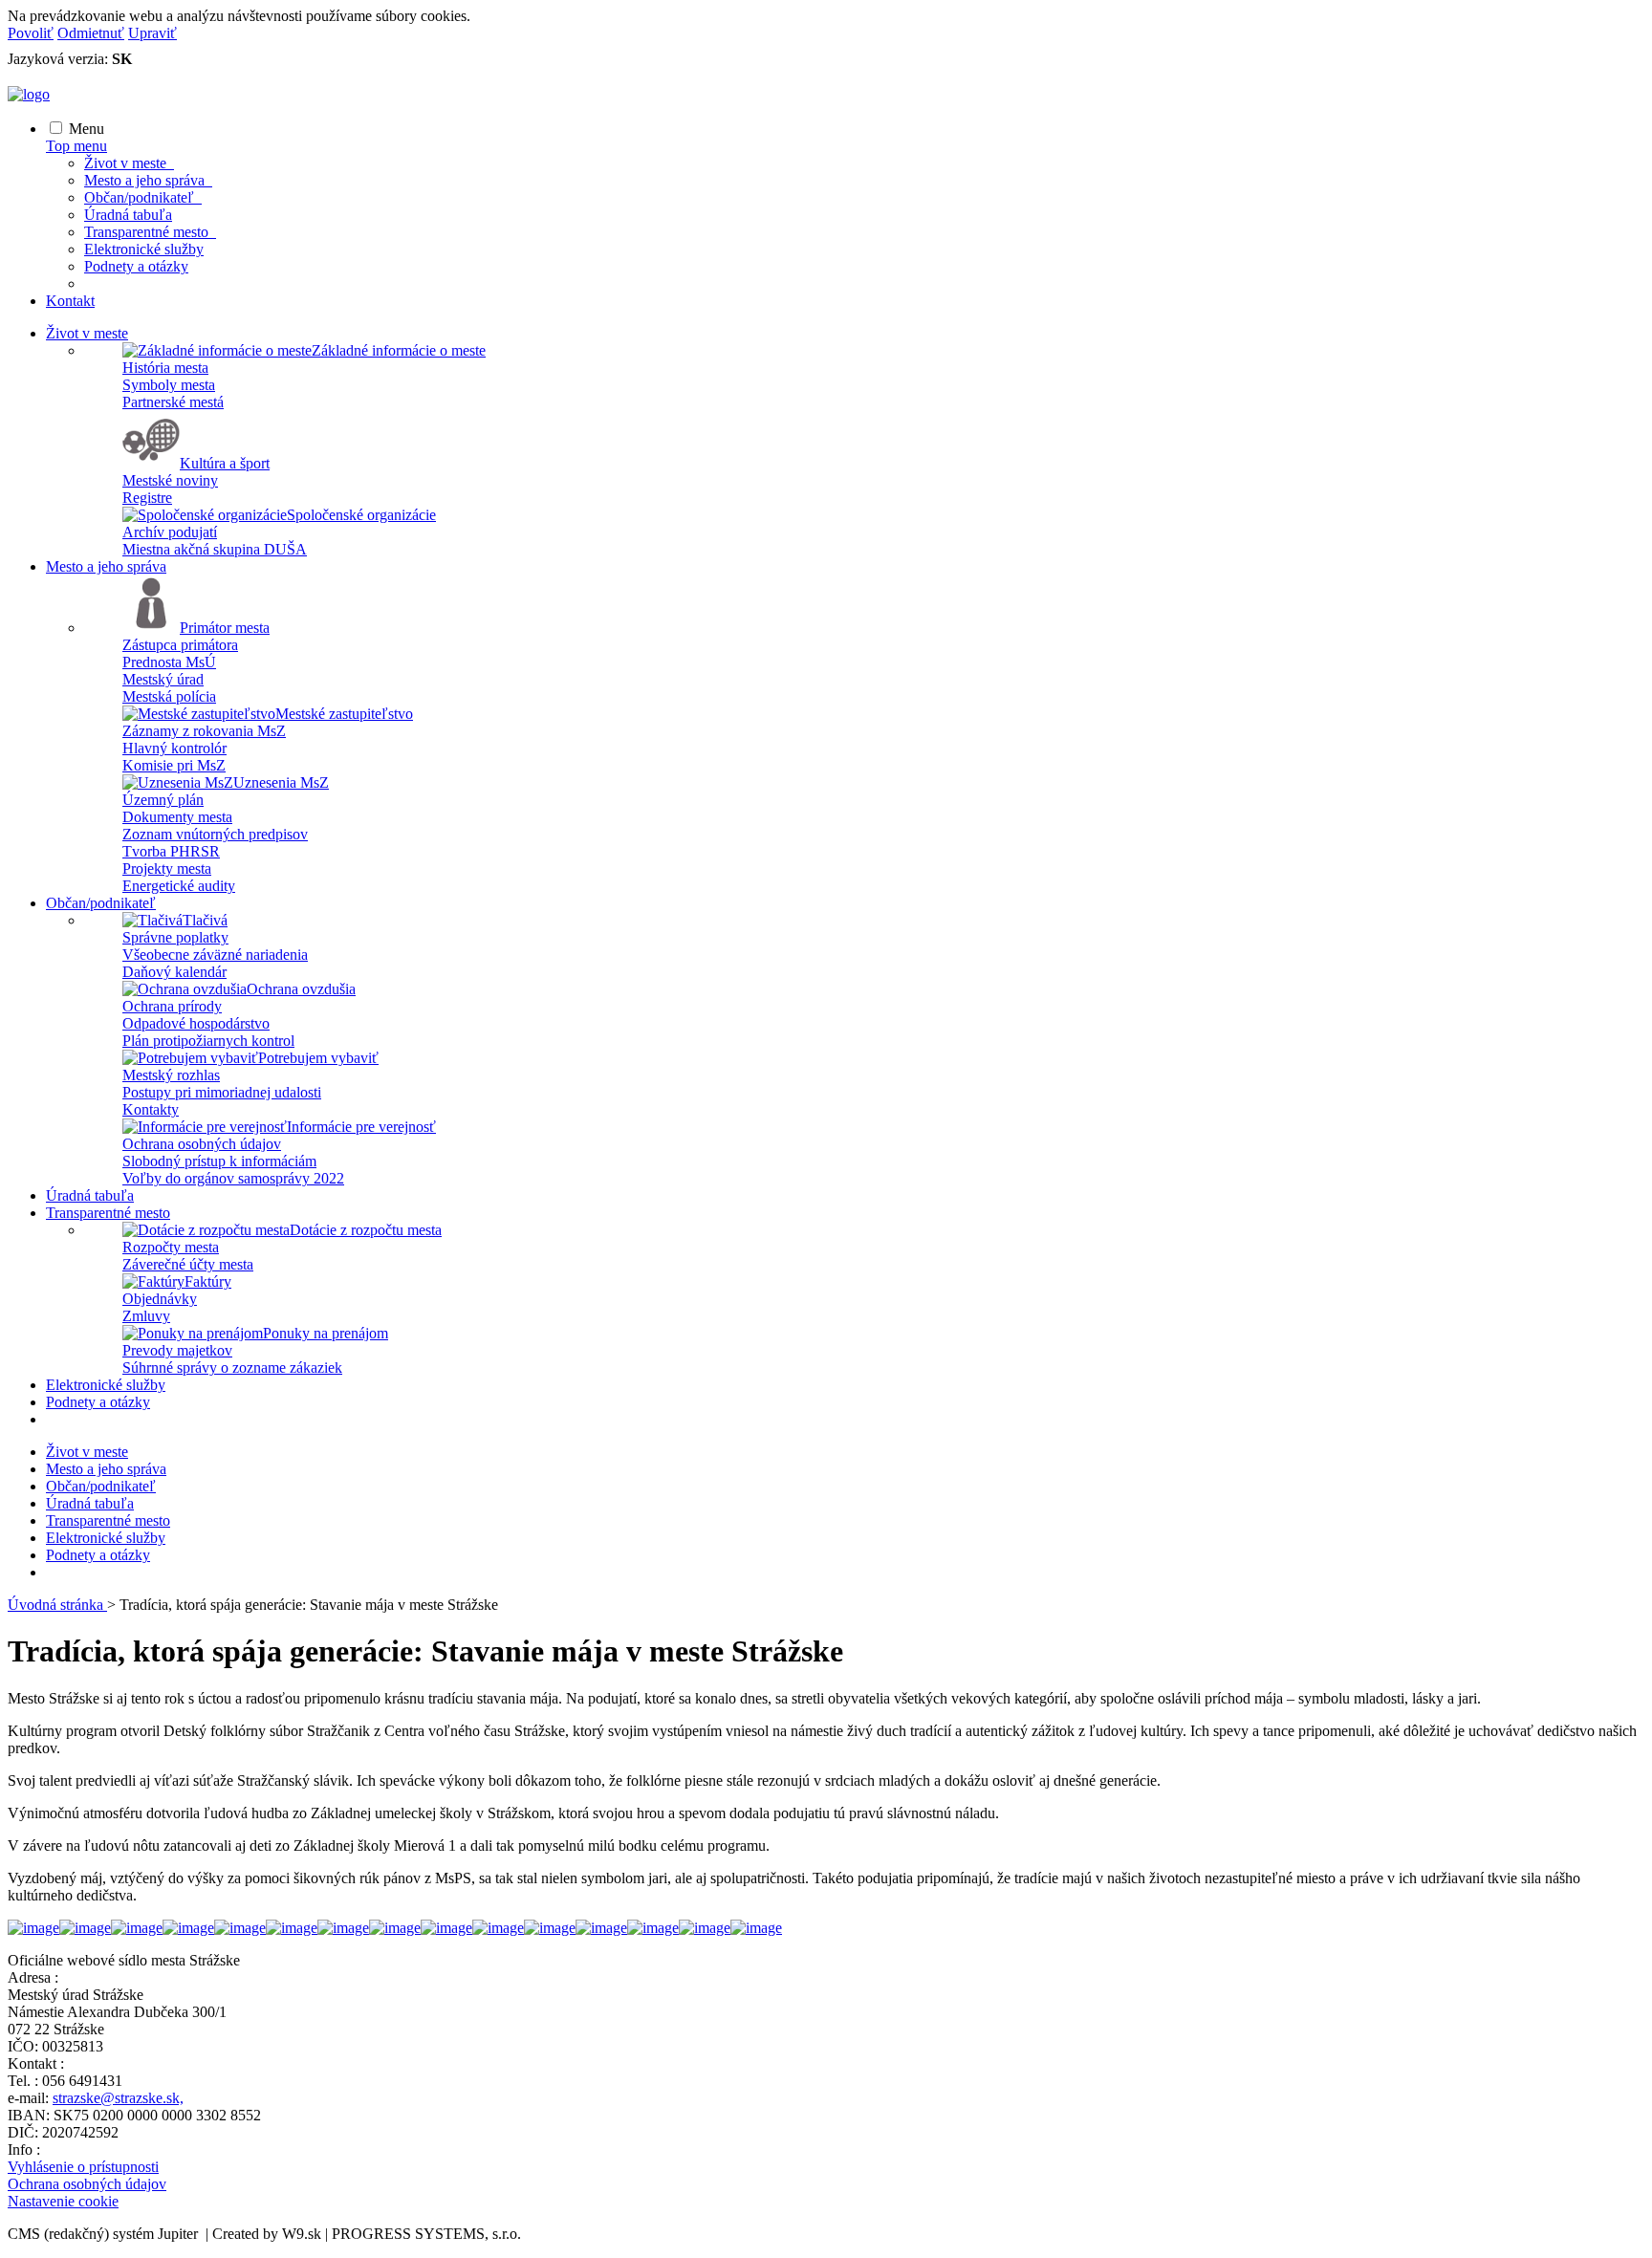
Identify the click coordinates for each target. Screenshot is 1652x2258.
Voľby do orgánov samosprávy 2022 (233, 1178)
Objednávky (160, 1299)
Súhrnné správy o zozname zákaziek (232, 1368)
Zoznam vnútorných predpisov (215, 834)
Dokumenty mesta (177, 817)
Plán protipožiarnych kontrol (208, 1041)
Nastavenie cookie (63, 2201)
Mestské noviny (170, 480)
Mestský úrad (163, 679)
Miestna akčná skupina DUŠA (215, 549)
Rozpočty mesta (171, 1247)
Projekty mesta (167, 868)
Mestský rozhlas (171, 1075)
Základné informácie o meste (399, 350)
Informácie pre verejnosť (361, 1127)
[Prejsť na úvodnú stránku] (29, 94)
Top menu (76, 146)
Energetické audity (179, 886)
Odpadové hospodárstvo (196, 1023)
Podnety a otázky (136, 266)
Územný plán (163, 800)
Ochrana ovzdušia (301, 989)
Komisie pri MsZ (174, 765)
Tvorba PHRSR (171, 851)
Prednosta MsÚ (169, 662)
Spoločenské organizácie (361, 515)
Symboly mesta (169, 385)
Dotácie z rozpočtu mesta (366, 1230)
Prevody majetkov (177, 1350)
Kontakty (151, 1109)
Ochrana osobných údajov (202, 1144)
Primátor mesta (225, 628)
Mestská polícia (169, 696)
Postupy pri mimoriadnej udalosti (222, 1092)
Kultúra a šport (225, 463)
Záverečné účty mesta (188, 1264)
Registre (147, 498)
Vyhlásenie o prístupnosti (83, 2167)
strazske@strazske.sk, (118, 2098)
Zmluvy (146, 1316)
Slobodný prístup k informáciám (219, 1161)
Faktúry (208, 1281)
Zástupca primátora (180, 645)
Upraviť (152, 33)
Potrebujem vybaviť (318, 1058)
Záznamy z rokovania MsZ (204, 731)
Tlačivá (205, 920)
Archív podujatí (170, 532)
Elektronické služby (144, 249)
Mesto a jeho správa (148, 180)
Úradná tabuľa (128, 215)
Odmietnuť (91, 33)
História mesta (165, 368)
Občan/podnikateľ (143, 197)
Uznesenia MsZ (281, 782)
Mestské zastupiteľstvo (344, 714)
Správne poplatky (175, 937)
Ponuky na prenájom (326, 1333)
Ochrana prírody (172, 1006)
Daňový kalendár (174, 972)
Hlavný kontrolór (174, 748)
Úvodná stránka (57, 1605)
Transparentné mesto (150, 232)
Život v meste (129, 163)
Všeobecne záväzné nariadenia (215, 955)
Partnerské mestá (173, 402)
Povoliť (31, 33)
